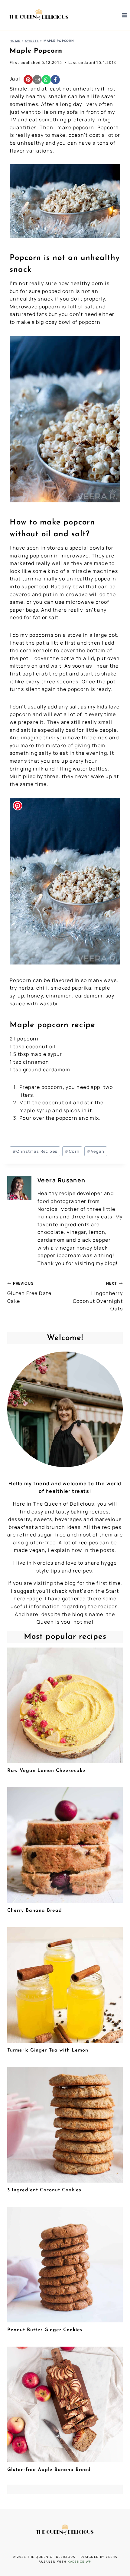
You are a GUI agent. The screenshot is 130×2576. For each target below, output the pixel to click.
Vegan (96, 1151)
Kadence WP (79, 2561)
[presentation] (65, 1705)
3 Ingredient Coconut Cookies (44, 2190)
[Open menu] (124, 15)
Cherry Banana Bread (35, 1911)
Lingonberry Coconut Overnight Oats (98, 1296)
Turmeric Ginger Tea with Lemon (48, 2050)
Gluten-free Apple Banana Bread (49, 2470)
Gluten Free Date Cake (29, 1292)
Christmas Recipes (35, 1151)
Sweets (32, 41)
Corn (72, 1151)
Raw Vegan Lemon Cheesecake (46, 1771)
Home (15, 41)
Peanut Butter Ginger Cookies (45, 2330)
